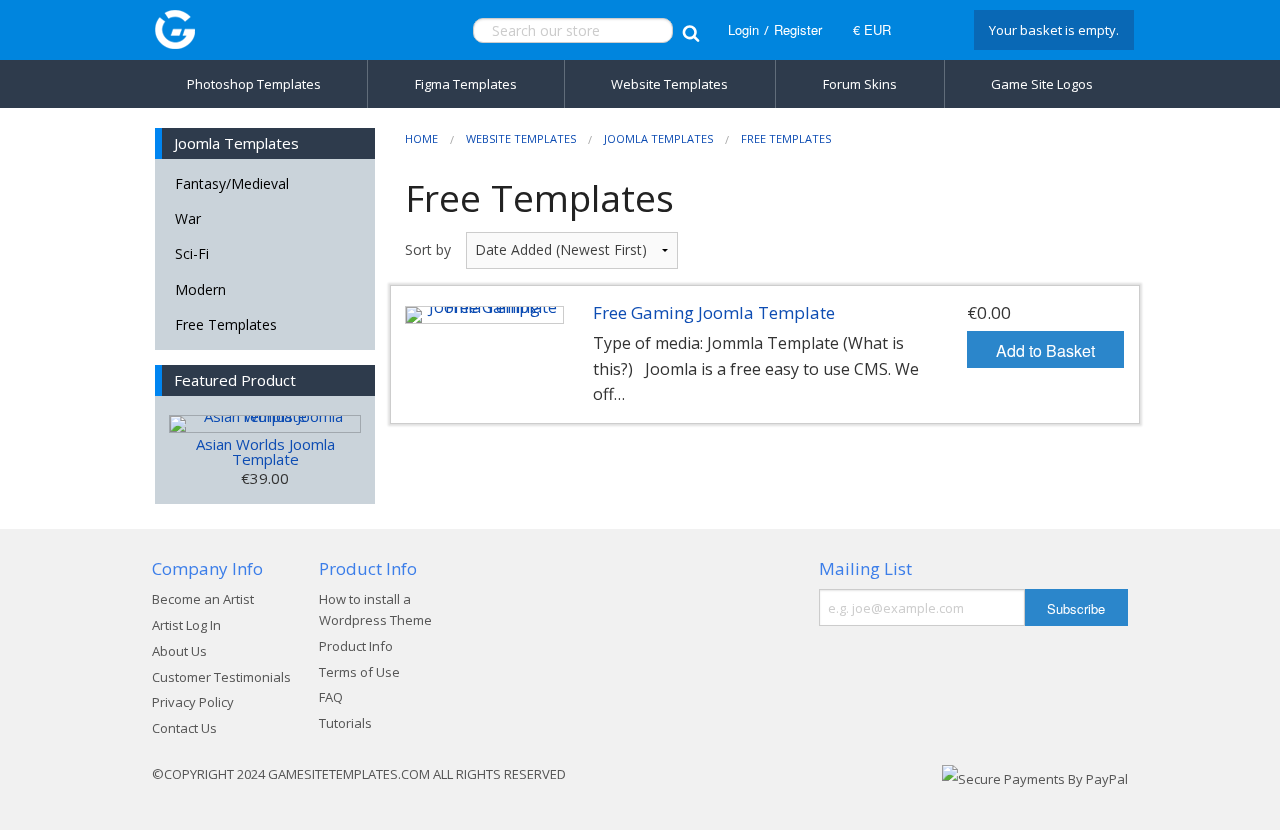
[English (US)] (930, 30)
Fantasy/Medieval (232, 183)
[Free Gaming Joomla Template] (484, 315)
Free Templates (226, 324)
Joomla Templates (658, 138)
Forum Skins (860, 84)
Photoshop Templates (254, 84)
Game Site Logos (1042, 84)
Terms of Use (359, 672)
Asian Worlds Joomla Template (265, 451)
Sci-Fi (192, 253)
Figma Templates (466, 84)
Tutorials (345, 723)
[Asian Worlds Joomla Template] (265, 424)
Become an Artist (203, 599)
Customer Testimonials (221, 677)
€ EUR (872, 29)
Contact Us (184, 728)
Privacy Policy (193, 702)
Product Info (356, 646)
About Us (179, 651)
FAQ (331, 697)
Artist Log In (186, 625)
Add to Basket (1045, 350)
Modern (200, 289)
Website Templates (669, 84)
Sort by (428, 249)
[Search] (690, 30)
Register (798, 29)
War (188, 218)
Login (743, 29)
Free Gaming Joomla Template (714, 312)
